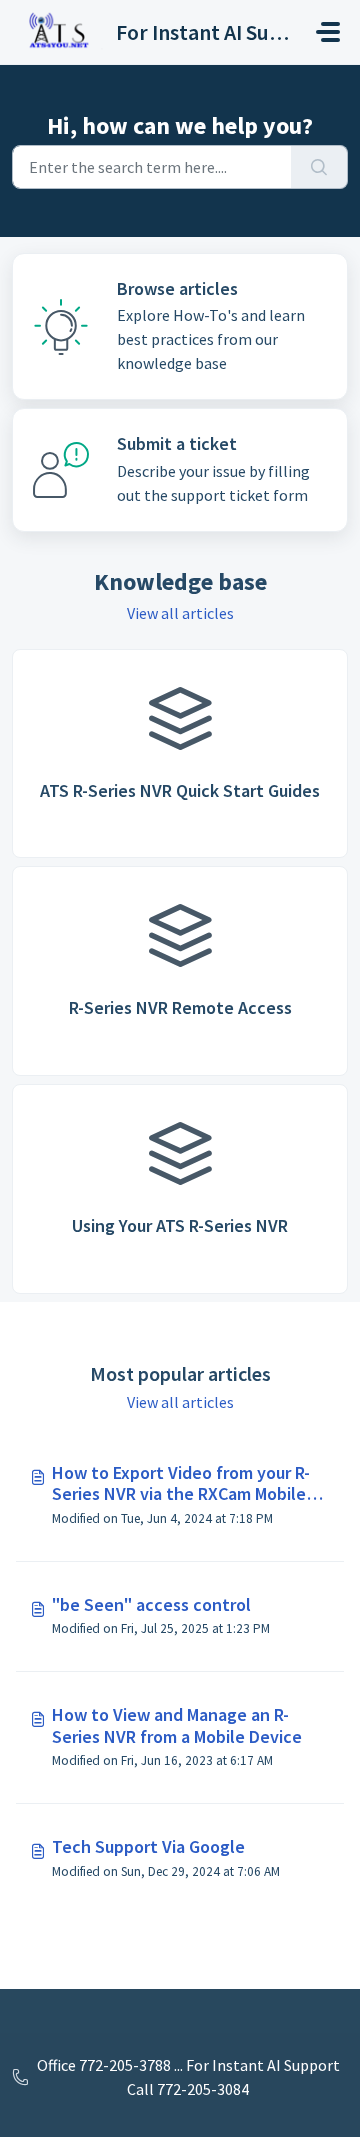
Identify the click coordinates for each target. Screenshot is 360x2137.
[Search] (319, 167)
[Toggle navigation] (328, 32)
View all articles (180, 613)
